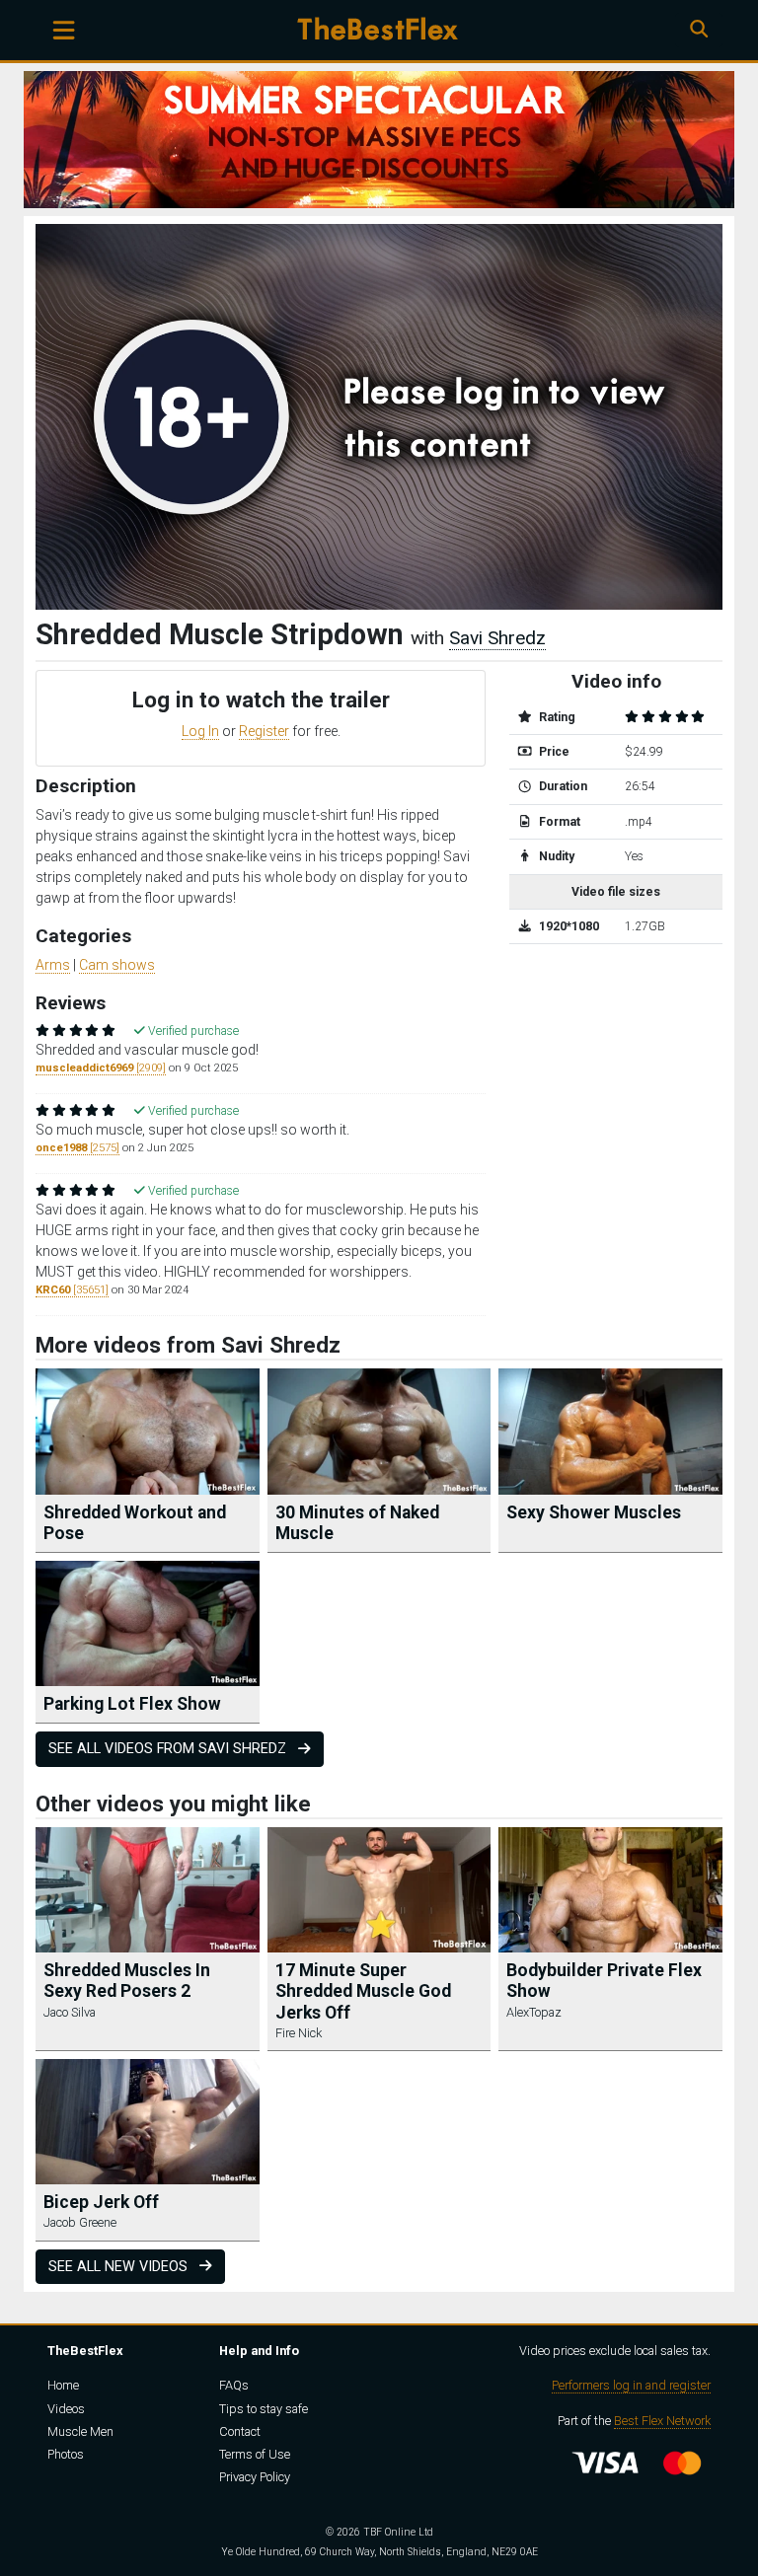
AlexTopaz (534, 2012)
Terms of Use (255, 2454)
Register (264, 731)
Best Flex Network (662, 2421)
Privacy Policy (255, 2477)
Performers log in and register (631, 2385)
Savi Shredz (497, 638)
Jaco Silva (70, 2012)
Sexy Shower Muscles (594, 1512)
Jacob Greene (80, 2222)
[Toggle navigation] (64, 30)
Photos (66, 2454)
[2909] (101, 1068)
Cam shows (117, 965)
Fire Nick (299, 2033)
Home (63, 2385)
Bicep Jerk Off (101, 2202)
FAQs (234, 2385)
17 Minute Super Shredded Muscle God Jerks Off (363, 1991)
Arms (53, 965)
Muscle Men (80, 2431)
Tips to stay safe (264, 2409)
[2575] (77, 1148)
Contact (240, 2431)
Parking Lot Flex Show (132, 1704)
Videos (66, 2409)
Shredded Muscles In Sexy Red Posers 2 (127, 1981)
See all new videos (120, 2267)
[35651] (72, 1290)
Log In (200, 731)
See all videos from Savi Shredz (169, 1749)
